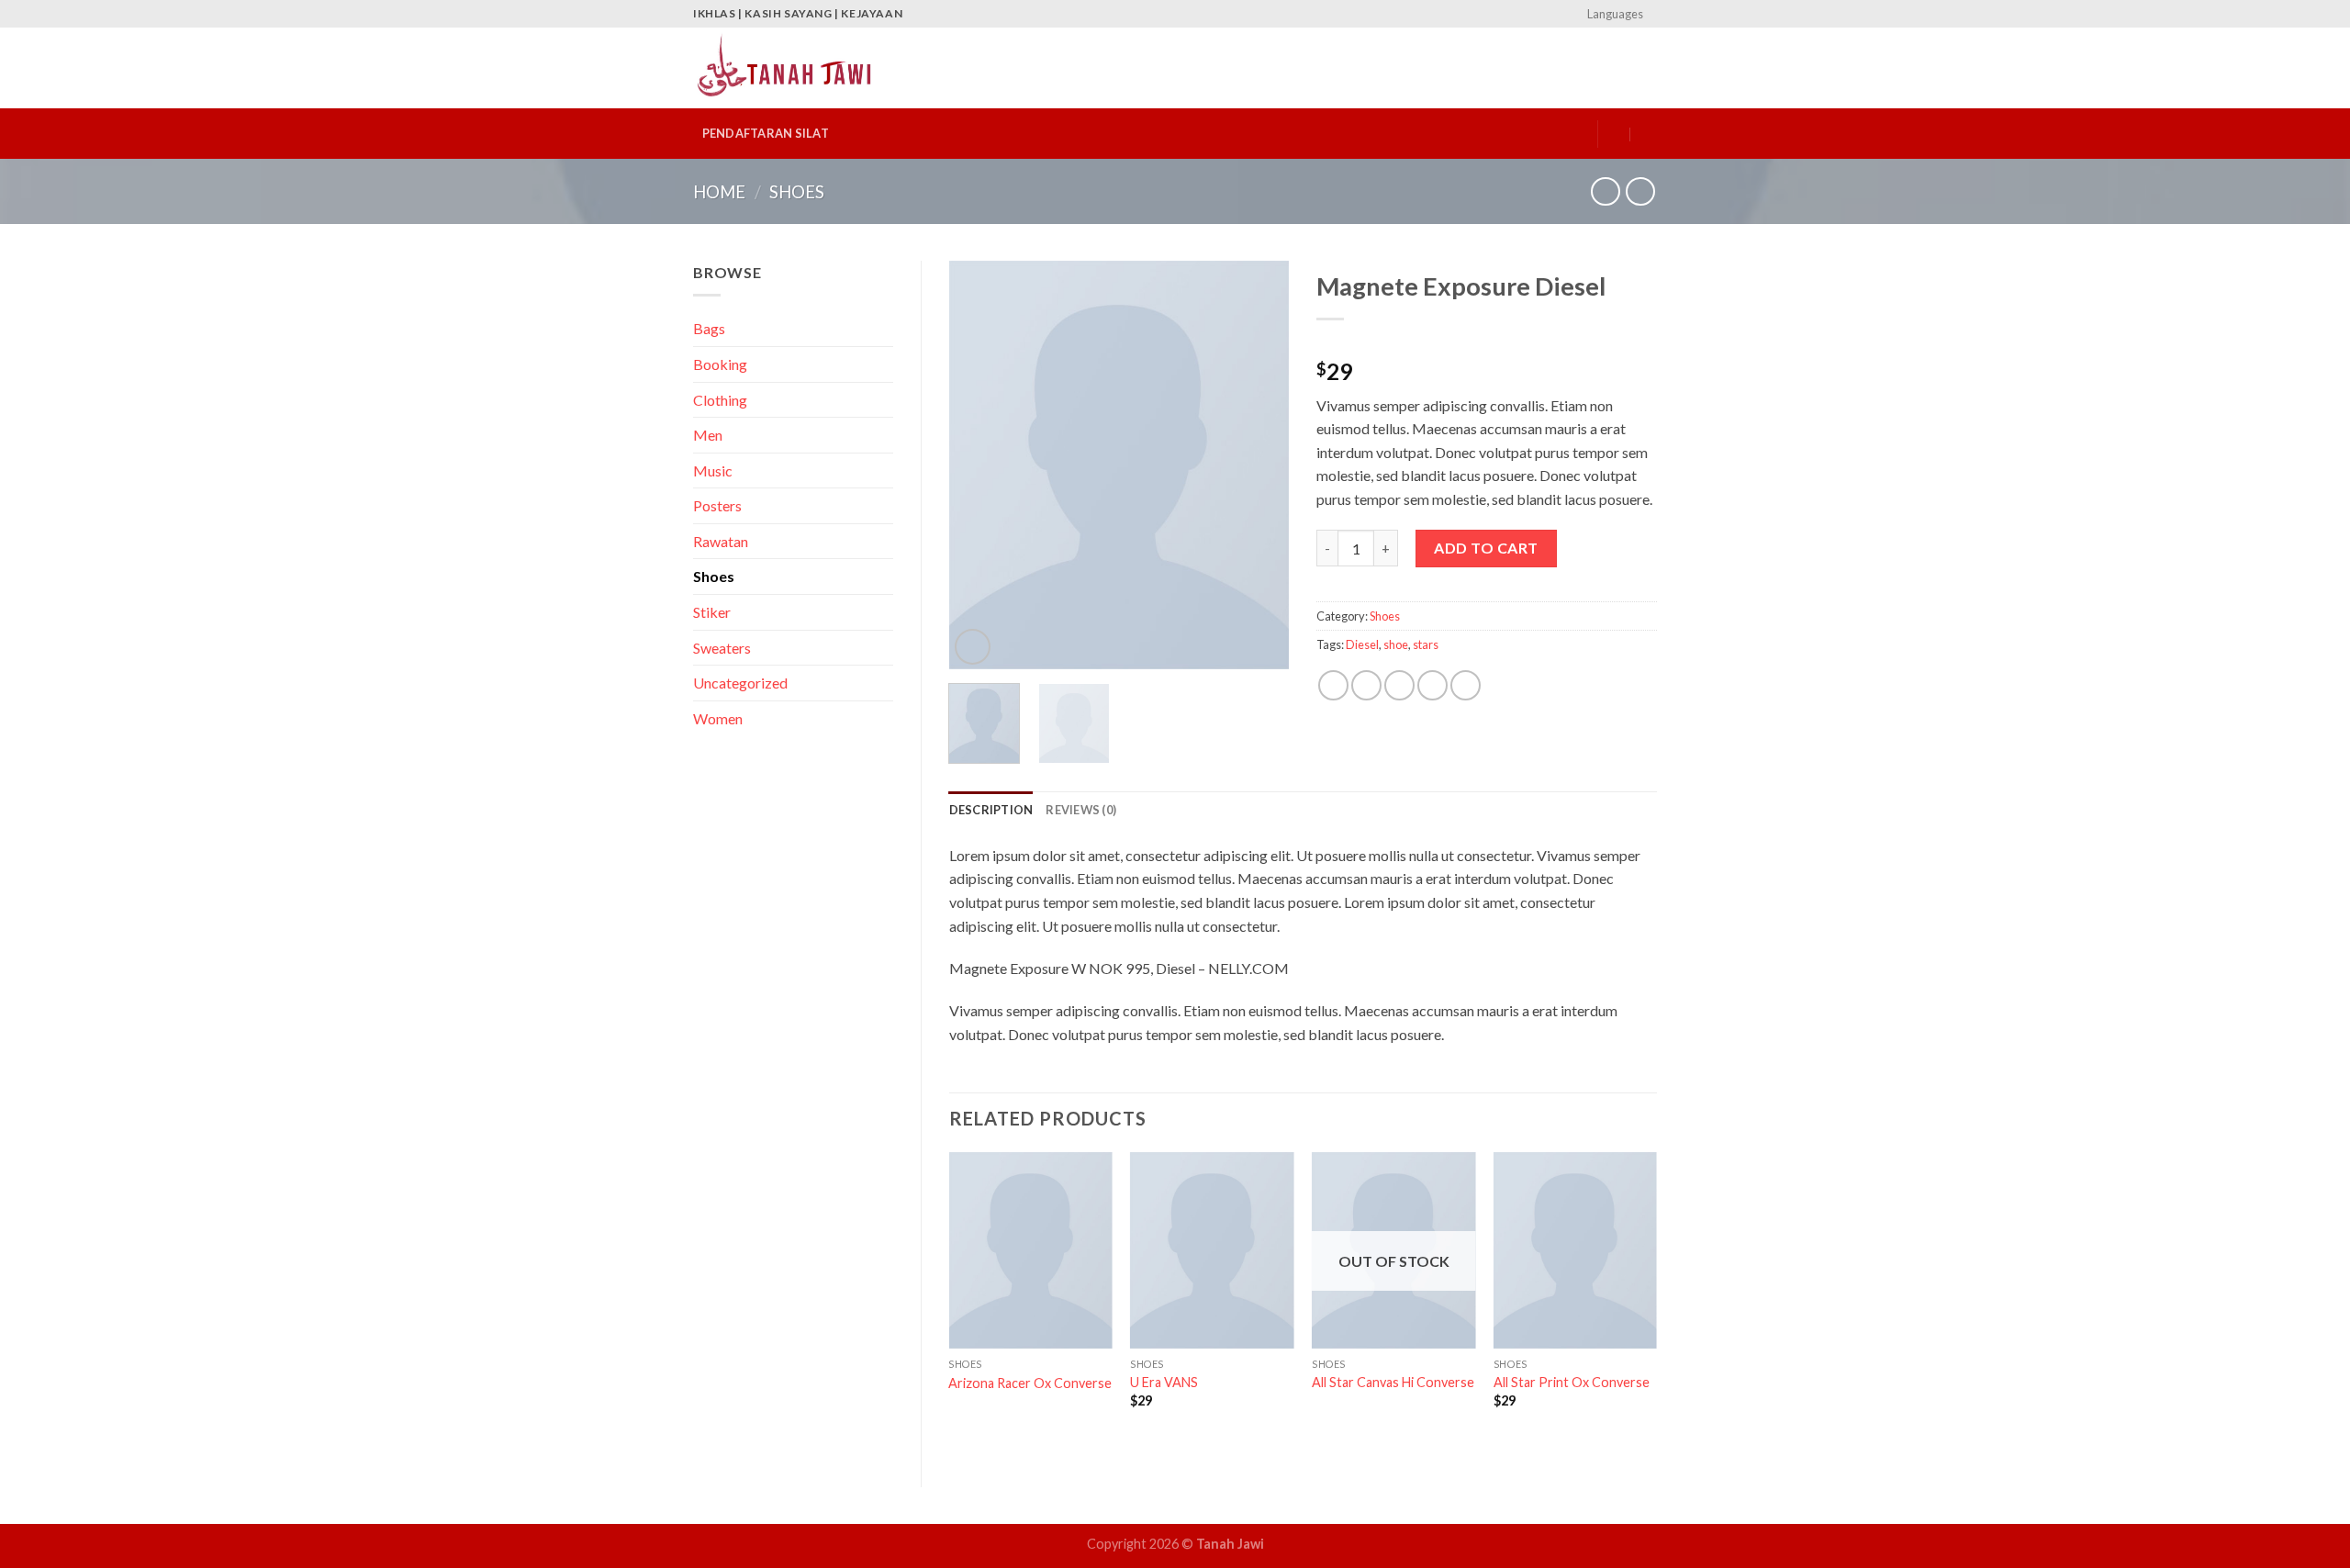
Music (713, 470)
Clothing (720, 400)
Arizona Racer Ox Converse (1030, 1383)
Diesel (1362, 644)
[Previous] (979, 465)
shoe (1396, 644)
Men (708, 435)
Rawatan (721, 541)
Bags (709, 328)
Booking (720, 364)
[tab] (991, 810)
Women (718, 718)
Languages (1615, 14)
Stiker (712, 612)
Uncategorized (740, 683)
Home (719, 192)
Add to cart (1486, 548)
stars (1426, 644)
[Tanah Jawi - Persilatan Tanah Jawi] (785, 68)
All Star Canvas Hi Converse (1393, 1382)
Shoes (797, 192)
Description (991, 810)
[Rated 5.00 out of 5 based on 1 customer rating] (1487, 342)
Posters (717, 505)
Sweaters (722, 648)
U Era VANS (1164, 1382)
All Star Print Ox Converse (1572, 1382)
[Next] (1259, 465)
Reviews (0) (1081, 810)
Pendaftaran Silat (766, 133)
